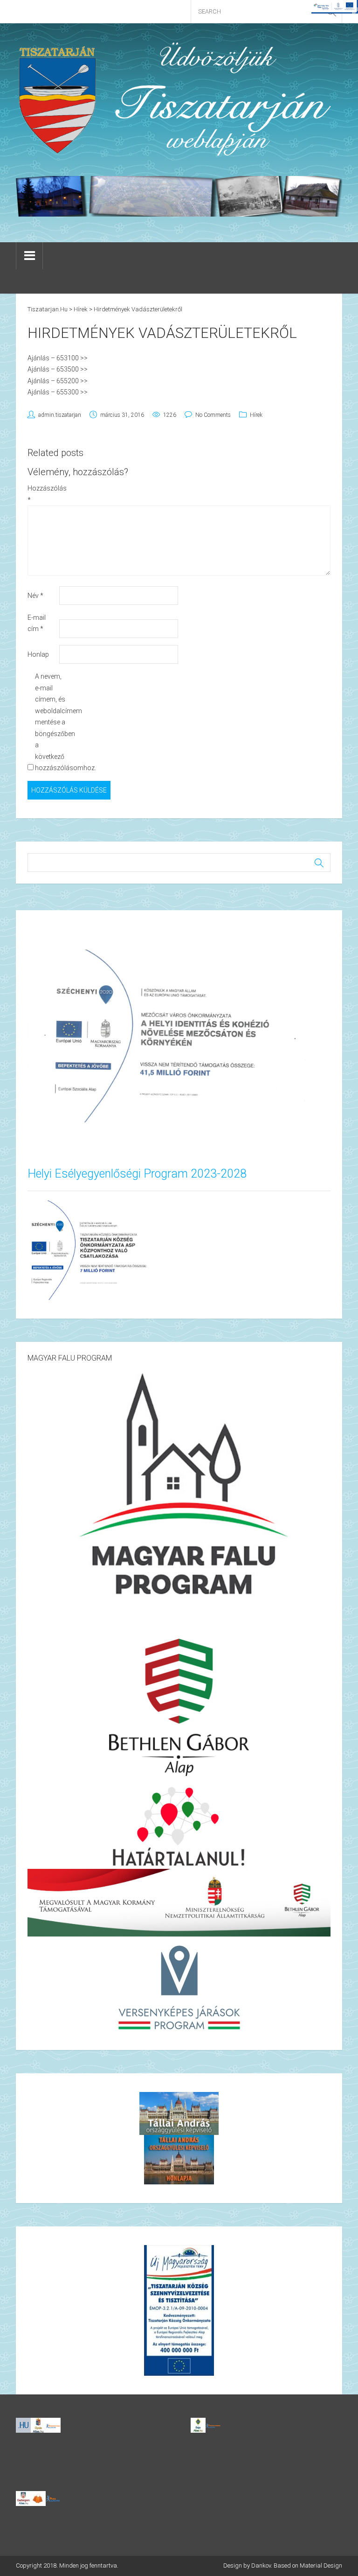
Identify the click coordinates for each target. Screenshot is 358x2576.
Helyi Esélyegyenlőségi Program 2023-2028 (137, 1174)
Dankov (261, 2565)
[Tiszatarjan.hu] (179, 99)
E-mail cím (37, 623)
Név (35, 596)
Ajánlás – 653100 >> (58, 358)
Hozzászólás (43, 494)
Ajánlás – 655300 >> (58, 392)
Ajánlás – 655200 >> (58, 381)
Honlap (38, 654)
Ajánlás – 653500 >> (58, 369)
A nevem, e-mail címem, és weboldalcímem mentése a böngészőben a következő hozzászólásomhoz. (50, 722)
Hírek (256, 415)
